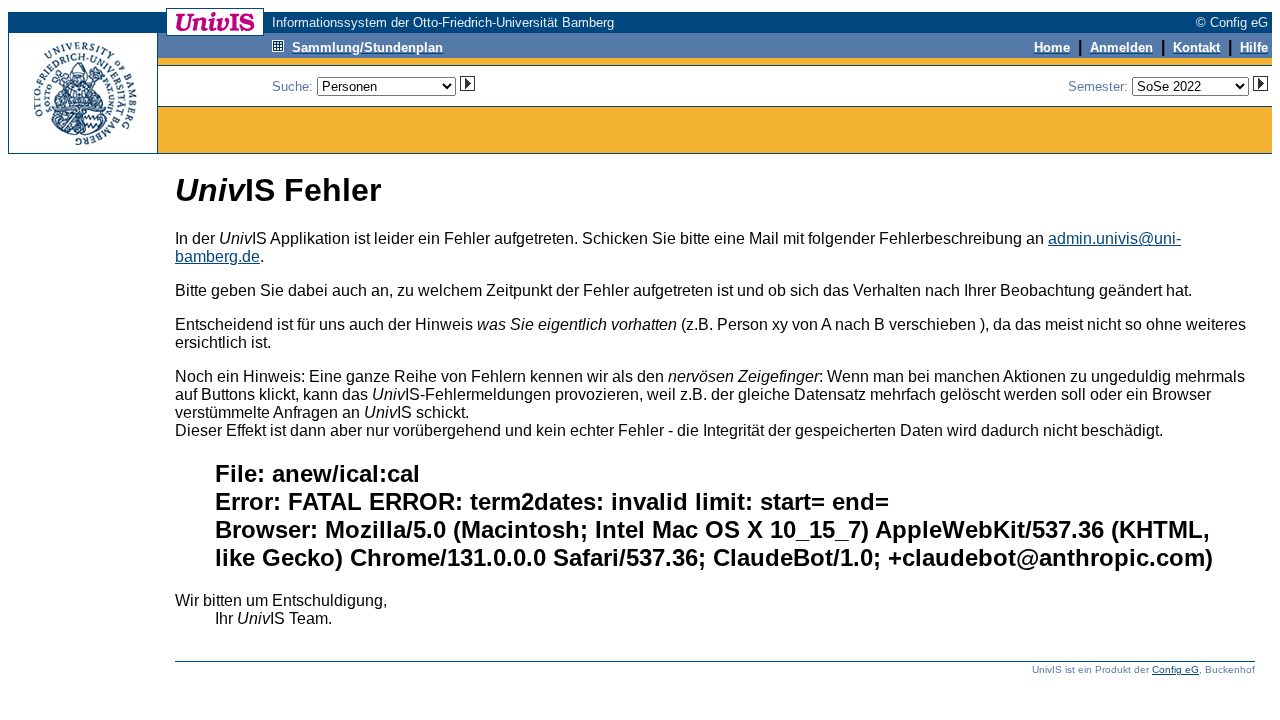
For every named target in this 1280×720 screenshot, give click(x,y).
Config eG (1175, 669)
